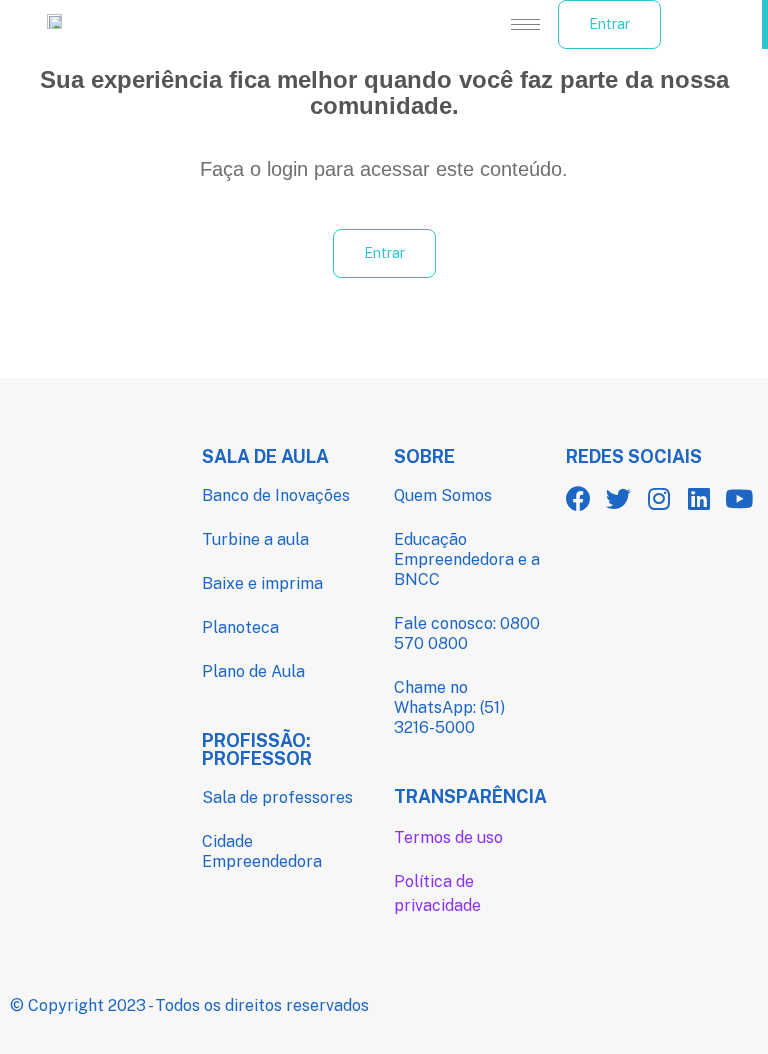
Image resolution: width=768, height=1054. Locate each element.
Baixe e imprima (262, 583)
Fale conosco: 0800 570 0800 (467, 633)
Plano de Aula (253, 671)
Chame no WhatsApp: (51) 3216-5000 (449, 707)
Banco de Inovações (276, 495)
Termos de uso (448, 837)
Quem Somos (443, 495)
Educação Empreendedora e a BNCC (467, 559)
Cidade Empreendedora (262, 851)
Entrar (609, 24)
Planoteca (240, 627)
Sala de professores (277, 797)
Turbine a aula (255, 539)
